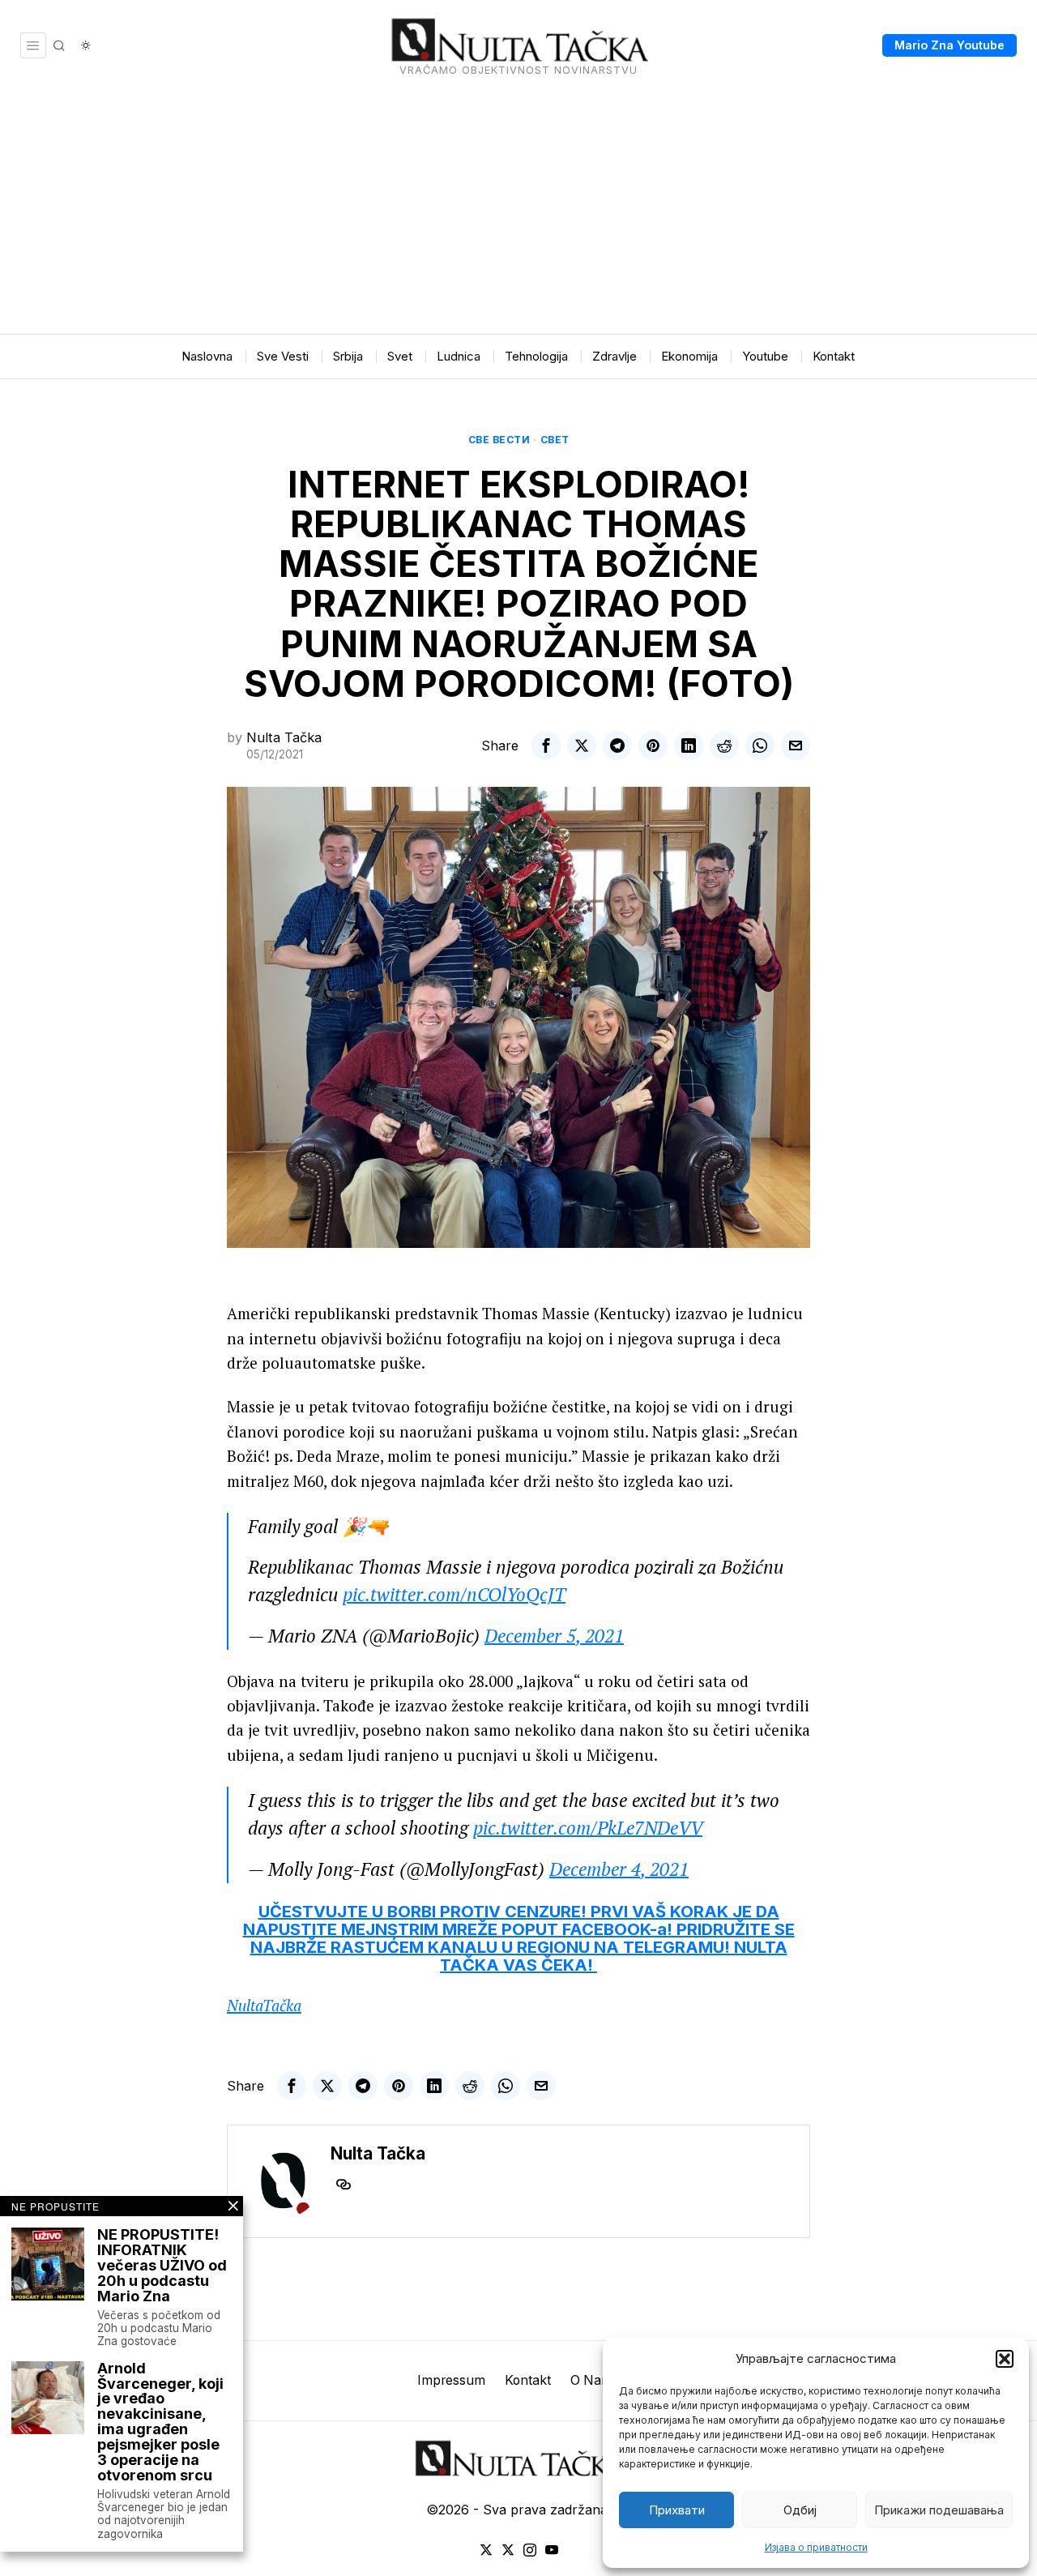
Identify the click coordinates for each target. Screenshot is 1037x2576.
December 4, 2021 (619, 1869)
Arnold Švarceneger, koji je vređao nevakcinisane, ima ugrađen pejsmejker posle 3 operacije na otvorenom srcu (160, 2422)
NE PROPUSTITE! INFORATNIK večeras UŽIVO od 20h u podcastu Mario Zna (162, 2266)
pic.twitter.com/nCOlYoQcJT (454, 1594)
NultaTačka (264, 2005)
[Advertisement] (518, 212)
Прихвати (677, 2510)
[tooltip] (546, 745)
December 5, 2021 (554, 1636)
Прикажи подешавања (939, 2510)
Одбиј (800, 2510)
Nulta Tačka (284, 737)
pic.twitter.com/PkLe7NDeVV (588, 1828)
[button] (1005, 2359)
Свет (555, 440)
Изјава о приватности (816, 2547)
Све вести (499, 440)
